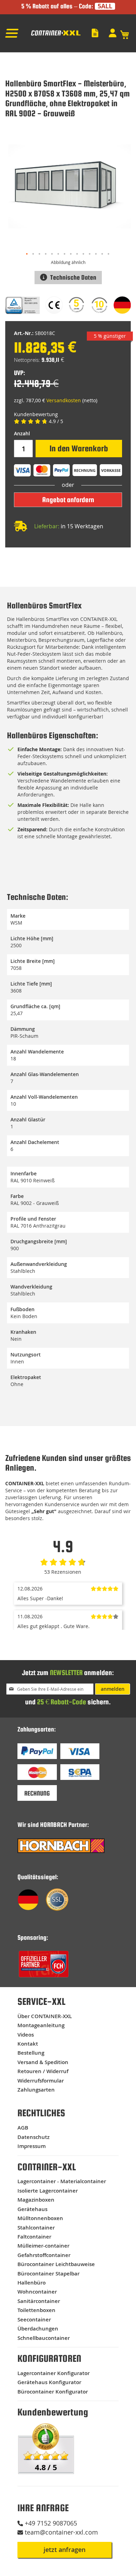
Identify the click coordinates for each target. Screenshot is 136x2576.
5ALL (105, 6)
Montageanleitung (41, 2025)
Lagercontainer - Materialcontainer (62, 2181)
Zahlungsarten (36, 2090)
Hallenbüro (32, 2283)
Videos (26, 2035)
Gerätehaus (32, 2209)
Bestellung (31, 2053)
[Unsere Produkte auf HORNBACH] (61, 1851)
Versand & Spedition (43, 2062)
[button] (27, 254)
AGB (23, 2128)
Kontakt (28, 2044)
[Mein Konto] (114, 33)
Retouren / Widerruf (43, 2071)
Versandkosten (64, 400)
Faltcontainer (34, 2237)
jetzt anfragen (65, 2550)
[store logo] (55, 35)
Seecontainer (34, 2320)
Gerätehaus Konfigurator (49, 2382)
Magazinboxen (36, 2200)
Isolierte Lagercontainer (48, 2191)
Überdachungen (38, 2329)
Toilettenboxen (36, 2310)
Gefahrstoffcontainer (44, 2255)
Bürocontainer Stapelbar (48, 2274)
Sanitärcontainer (39, 2301)
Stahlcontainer (36, 2228)
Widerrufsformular (41, 2081)
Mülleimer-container (43, 2246)
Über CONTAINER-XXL (45, 2016)
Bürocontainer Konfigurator (53, 2392)
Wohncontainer (37, 2292)
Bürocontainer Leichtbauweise (56, 2264)
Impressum (32, 2146)
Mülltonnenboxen (40, 2218)
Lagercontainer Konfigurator (54, 2373)
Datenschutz (33, 2137)
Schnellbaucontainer (44, 2338)
